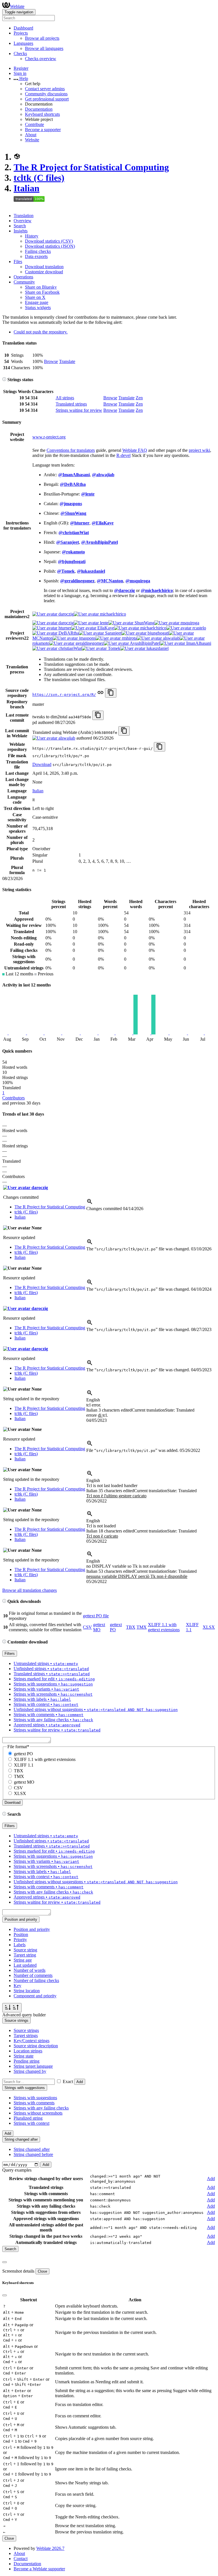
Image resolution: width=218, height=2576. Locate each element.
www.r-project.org (49, 437)
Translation (24, 216)
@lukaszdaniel (91, 571)
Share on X (35, 297)
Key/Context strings (32, 2041)
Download (42, 764)
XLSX (209, 1627)
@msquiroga (138, 581)
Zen (139, 398)
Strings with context (32, 2123)
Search (20, 226)
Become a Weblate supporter (39, 2569)
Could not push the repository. (41, 332)
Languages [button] (23, 43)
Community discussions (46, 94)
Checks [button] (20, 53)
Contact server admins (45, 89)
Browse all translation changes (30, 1590)
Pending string (27, 2061)
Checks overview (41, 59)
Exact (68, 2081)
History (32, 236)
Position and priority (32, 1929)
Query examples (17, 2170)
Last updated (25, 1965)
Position (21, 1934)
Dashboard (23, 28)
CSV (87, 1627)
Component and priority (35, 1996)
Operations (23, 277)
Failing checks (38, 251)
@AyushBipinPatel (99, 542)
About (31, 135)
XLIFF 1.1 (24, 1765)
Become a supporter (43, 130)
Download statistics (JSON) (50, 246)
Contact (21, 2559)
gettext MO (99, 1627)
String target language (33, 2066)
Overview (23, 221)
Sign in (20, 73)
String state (24, 2056)
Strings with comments (34, 2103)
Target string (25, 1955)
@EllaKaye (103, 523)
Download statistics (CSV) (49, 241)
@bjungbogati (72, 561)
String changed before (33, 2154)
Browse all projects (42, 38)
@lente (88, 494)
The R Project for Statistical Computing (91, 167)
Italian (27, 188)
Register (21, 68)
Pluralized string (28, 2118)
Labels (20, 1945)
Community (24, 282)
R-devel (123, 455)
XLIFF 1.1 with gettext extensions (164, 1627)
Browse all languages (44, 48)
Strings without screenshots (38, 2113)
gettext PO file (96, 1616)
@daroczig (124, 590)
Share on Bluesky (41, 287)
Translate (67, 361)
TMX (142, 1627)
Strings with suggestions (35, 2098)
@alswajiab (103, 475)
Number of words (30, 1970)
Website (32, 140)
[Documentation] (4, 380)
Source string (25, 1950)
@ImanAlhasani (74, 475)
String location (27, 1991)
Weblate (17, 6)
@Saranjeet (68, 542)
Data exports (36, 256)
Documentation (39, 109)
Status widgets (38, 307)
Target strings (26, 2036)
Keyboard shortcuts (42, 114)
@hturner (80, 523)
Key (17, 1986)
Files (18, 262)
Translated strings (71, 404)
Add (80, 2082)
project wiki (199, 450)
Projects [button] (21, 33)
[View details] (90, 1203)
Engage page (37, 302)
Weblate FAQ (135, 450)
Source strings (26, 2030)
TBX (131, 1627)
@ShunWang (73, 513)
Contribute (34, 124)
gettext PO (23, 1754)
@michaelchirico (157, 590)
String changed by (30, 2071)
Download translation (44, 267)
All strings (65, 398)
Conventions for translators (71, 450)
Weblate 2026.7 (50, 2548)
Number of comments (33, 1975)
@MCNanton (110, 581)
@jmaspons (71, 504)
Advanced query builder (24, 2015)
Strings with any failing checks (41, 2108)
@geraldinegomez (77, 581)
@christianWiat (74, 533)
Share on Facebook (42, 292)
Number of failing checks (36, 1980)
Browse (51, 361)
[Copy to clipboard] (111, 693)
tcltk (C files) (39, 178)
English (93, 1400)
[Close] (5, 2262)
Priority (20, 1940)
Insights (21, 231)
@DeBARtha (73, 484)
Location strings (28, 2051)
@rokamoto (73, 552)
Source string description (36, 2046)
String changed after (32, 2149)
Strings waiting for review (79, 410)
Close (42, 2271)
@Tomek (66, 571)
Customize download (44, 272)
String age (23, 1960)
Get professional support (47, 99)
